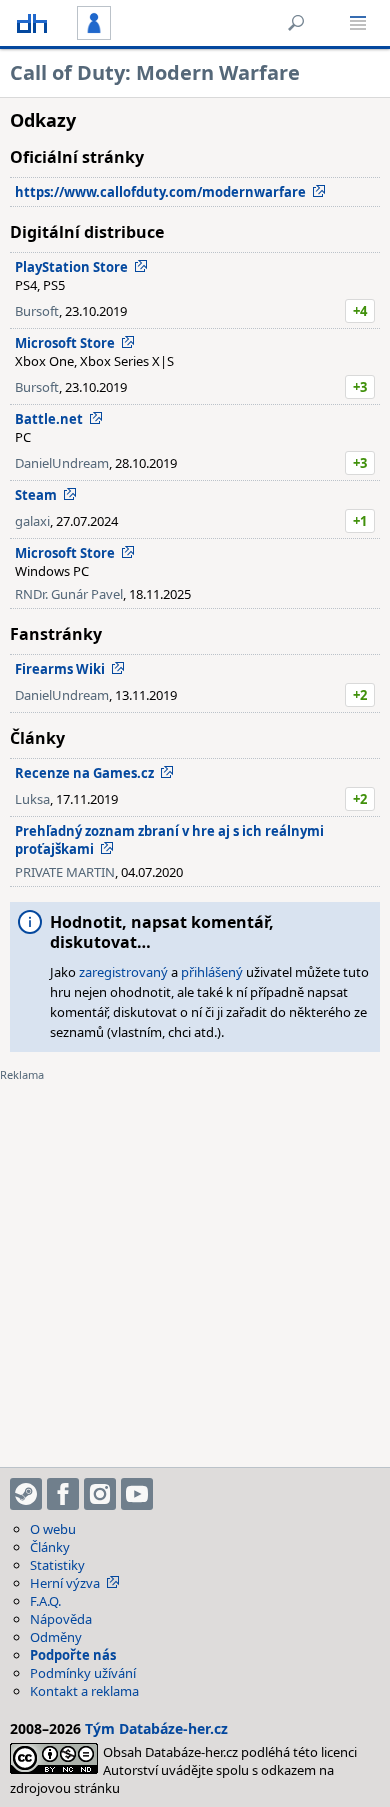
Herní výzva (65, 1583)
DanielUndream (62, 463)
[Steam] (26, 1494)
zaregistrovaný (123, 972)
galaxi (32, 521)
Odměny (56, 1637)
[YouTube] (137, 1494)
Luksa (32, 799)
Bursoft (37, 311)
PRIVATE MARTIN (65, 872)
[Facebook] (63, 1494)
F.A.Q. (45, 1601)
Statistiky (57, 1565)
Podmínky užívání (83, 1673)
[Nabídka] (358, 23)
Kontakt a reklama (84, 1691)
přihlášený (212, 972)
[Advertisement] (195, 1262)
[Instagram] (100, 1494)
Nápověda (61, 1619)
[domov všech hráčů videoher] (32, 23)
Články (50, 1547)
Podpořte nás (73, 1655)
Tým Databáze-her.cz (156, 1728)
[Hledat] (296, 23)
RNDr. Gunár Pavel (69, 594)
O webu (53, 1529)
